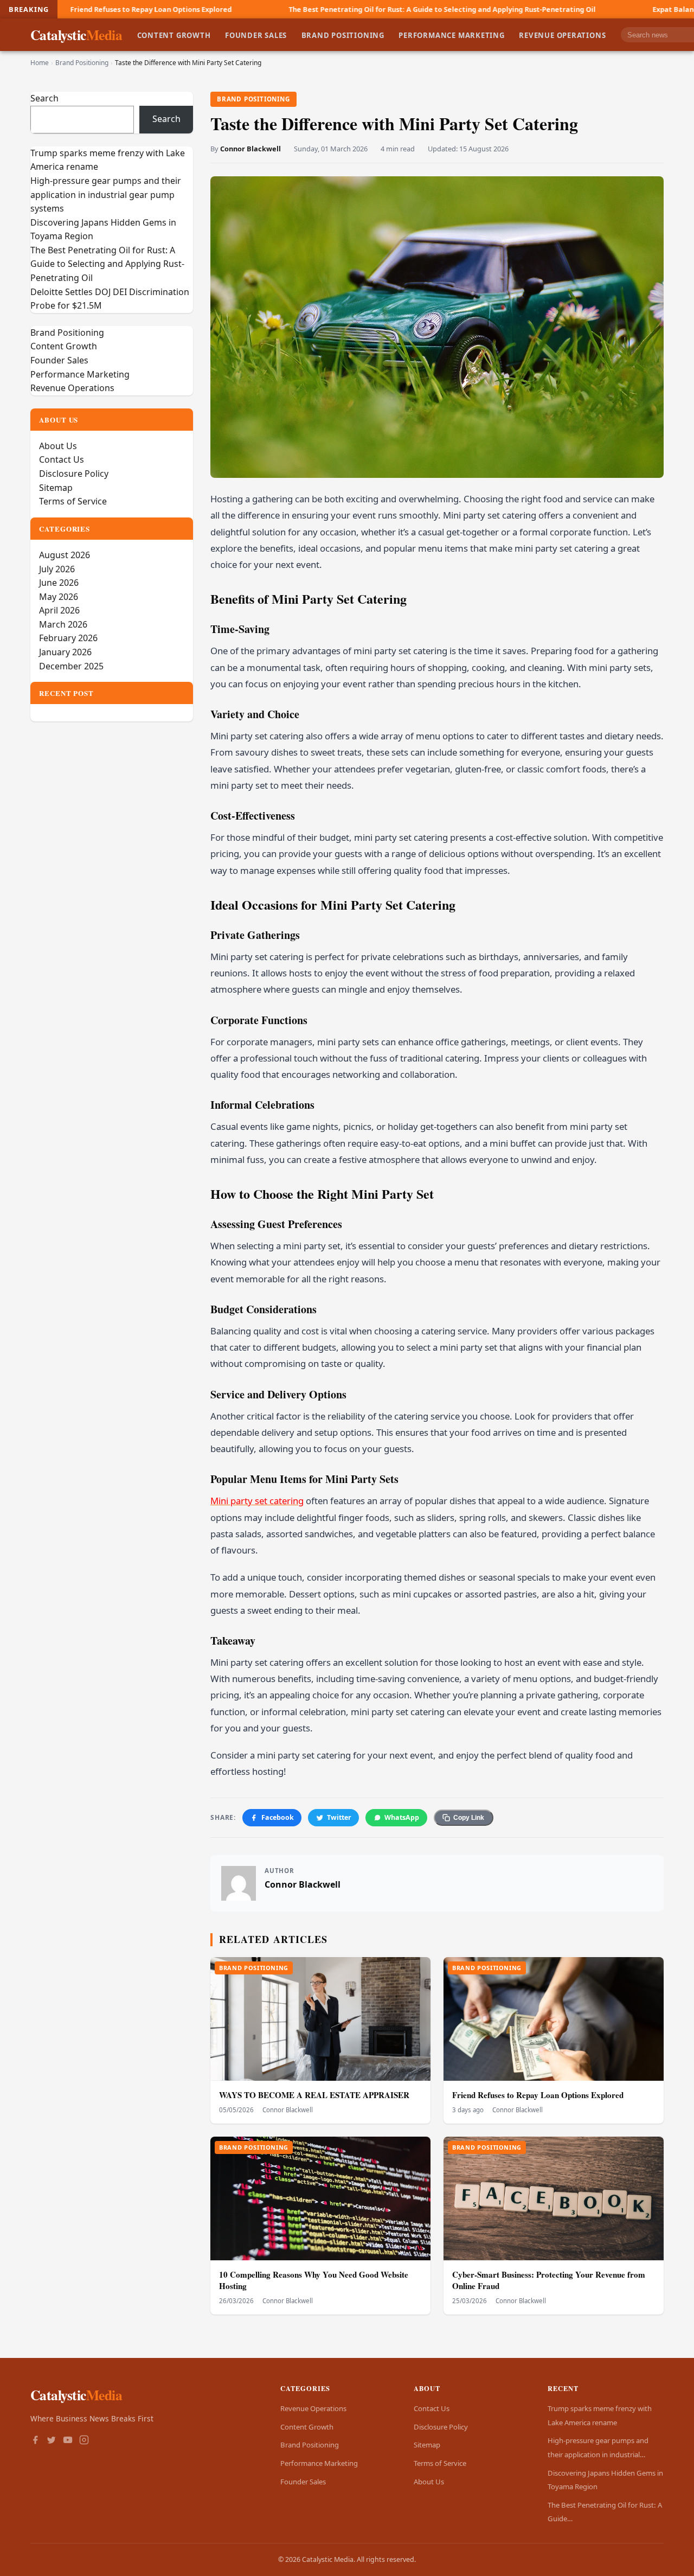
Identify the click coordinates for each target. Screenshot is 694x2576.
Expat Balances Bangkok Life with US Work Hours (596, 9)
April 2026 (59, 610)
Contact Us (62, 459)
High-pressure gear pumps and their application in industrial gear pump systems (106, 194)
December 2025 (71, 666)
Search (44, 98)
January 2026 (65, 652)
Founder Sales (256, 35)
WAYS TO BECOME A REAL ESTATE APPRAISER (314, 2095)
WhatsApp (402, 1817)
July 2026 (57, 569)
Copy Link (469, 1818)
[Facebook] (35, 2441)
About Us (58, 446)
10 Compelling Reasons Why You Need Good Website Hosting (314, 2280)
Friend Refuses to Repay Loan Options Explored (538, 2095)
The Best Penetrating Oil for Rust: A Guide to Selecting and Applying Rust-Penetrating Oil (300, 9)
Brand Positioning (343, 35)
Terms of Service (73, 501)
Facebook (278, 1817)
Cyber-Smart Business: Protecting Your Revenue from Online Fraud (549, 2280)
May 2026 (59, 597)
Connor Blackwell (250, 149)
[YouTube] (68, 2441)
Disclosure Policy (74, 474)
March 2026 (63, 624)
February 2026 (68, 638)
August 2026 (65, 555)
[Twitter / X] (52, 2441)
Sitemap (56, 488)
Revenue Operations (562, 35)
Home (40, 63)
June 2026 (59, 583)
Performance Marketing (452, 35)
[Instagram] (84, 2441)
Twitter (339, 1817)
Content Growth (174, 35)
